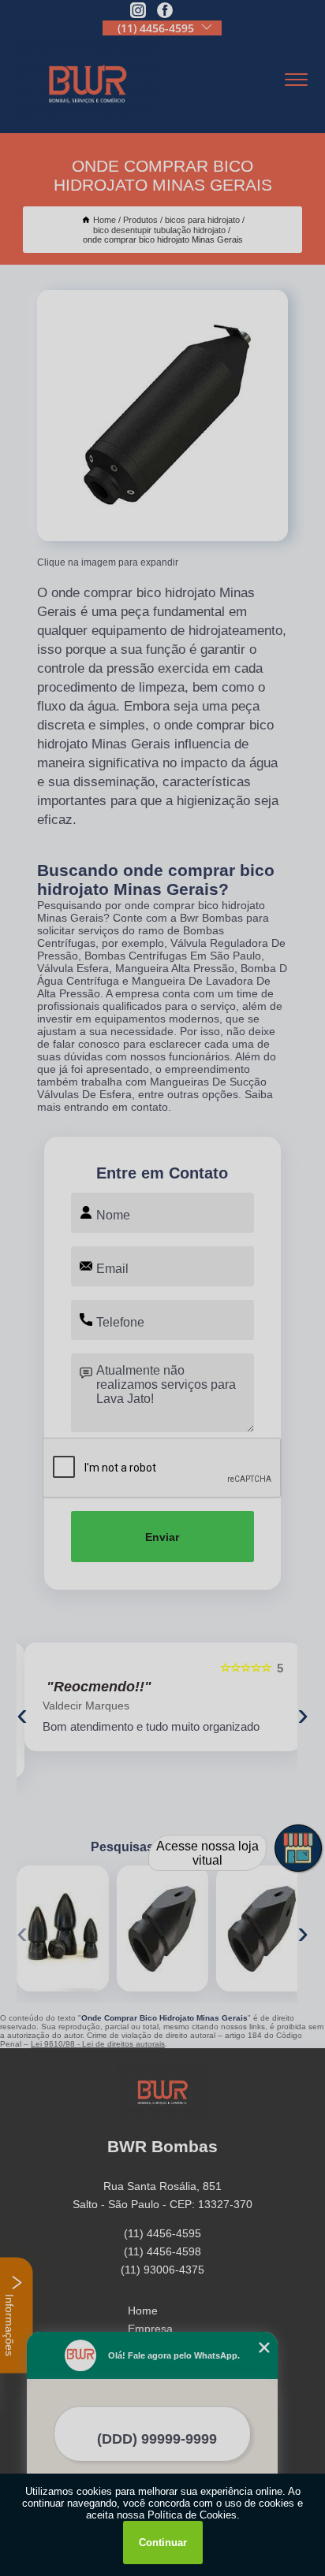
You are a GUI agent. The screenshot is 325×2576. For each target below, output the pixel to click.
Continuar (163, 2543)
